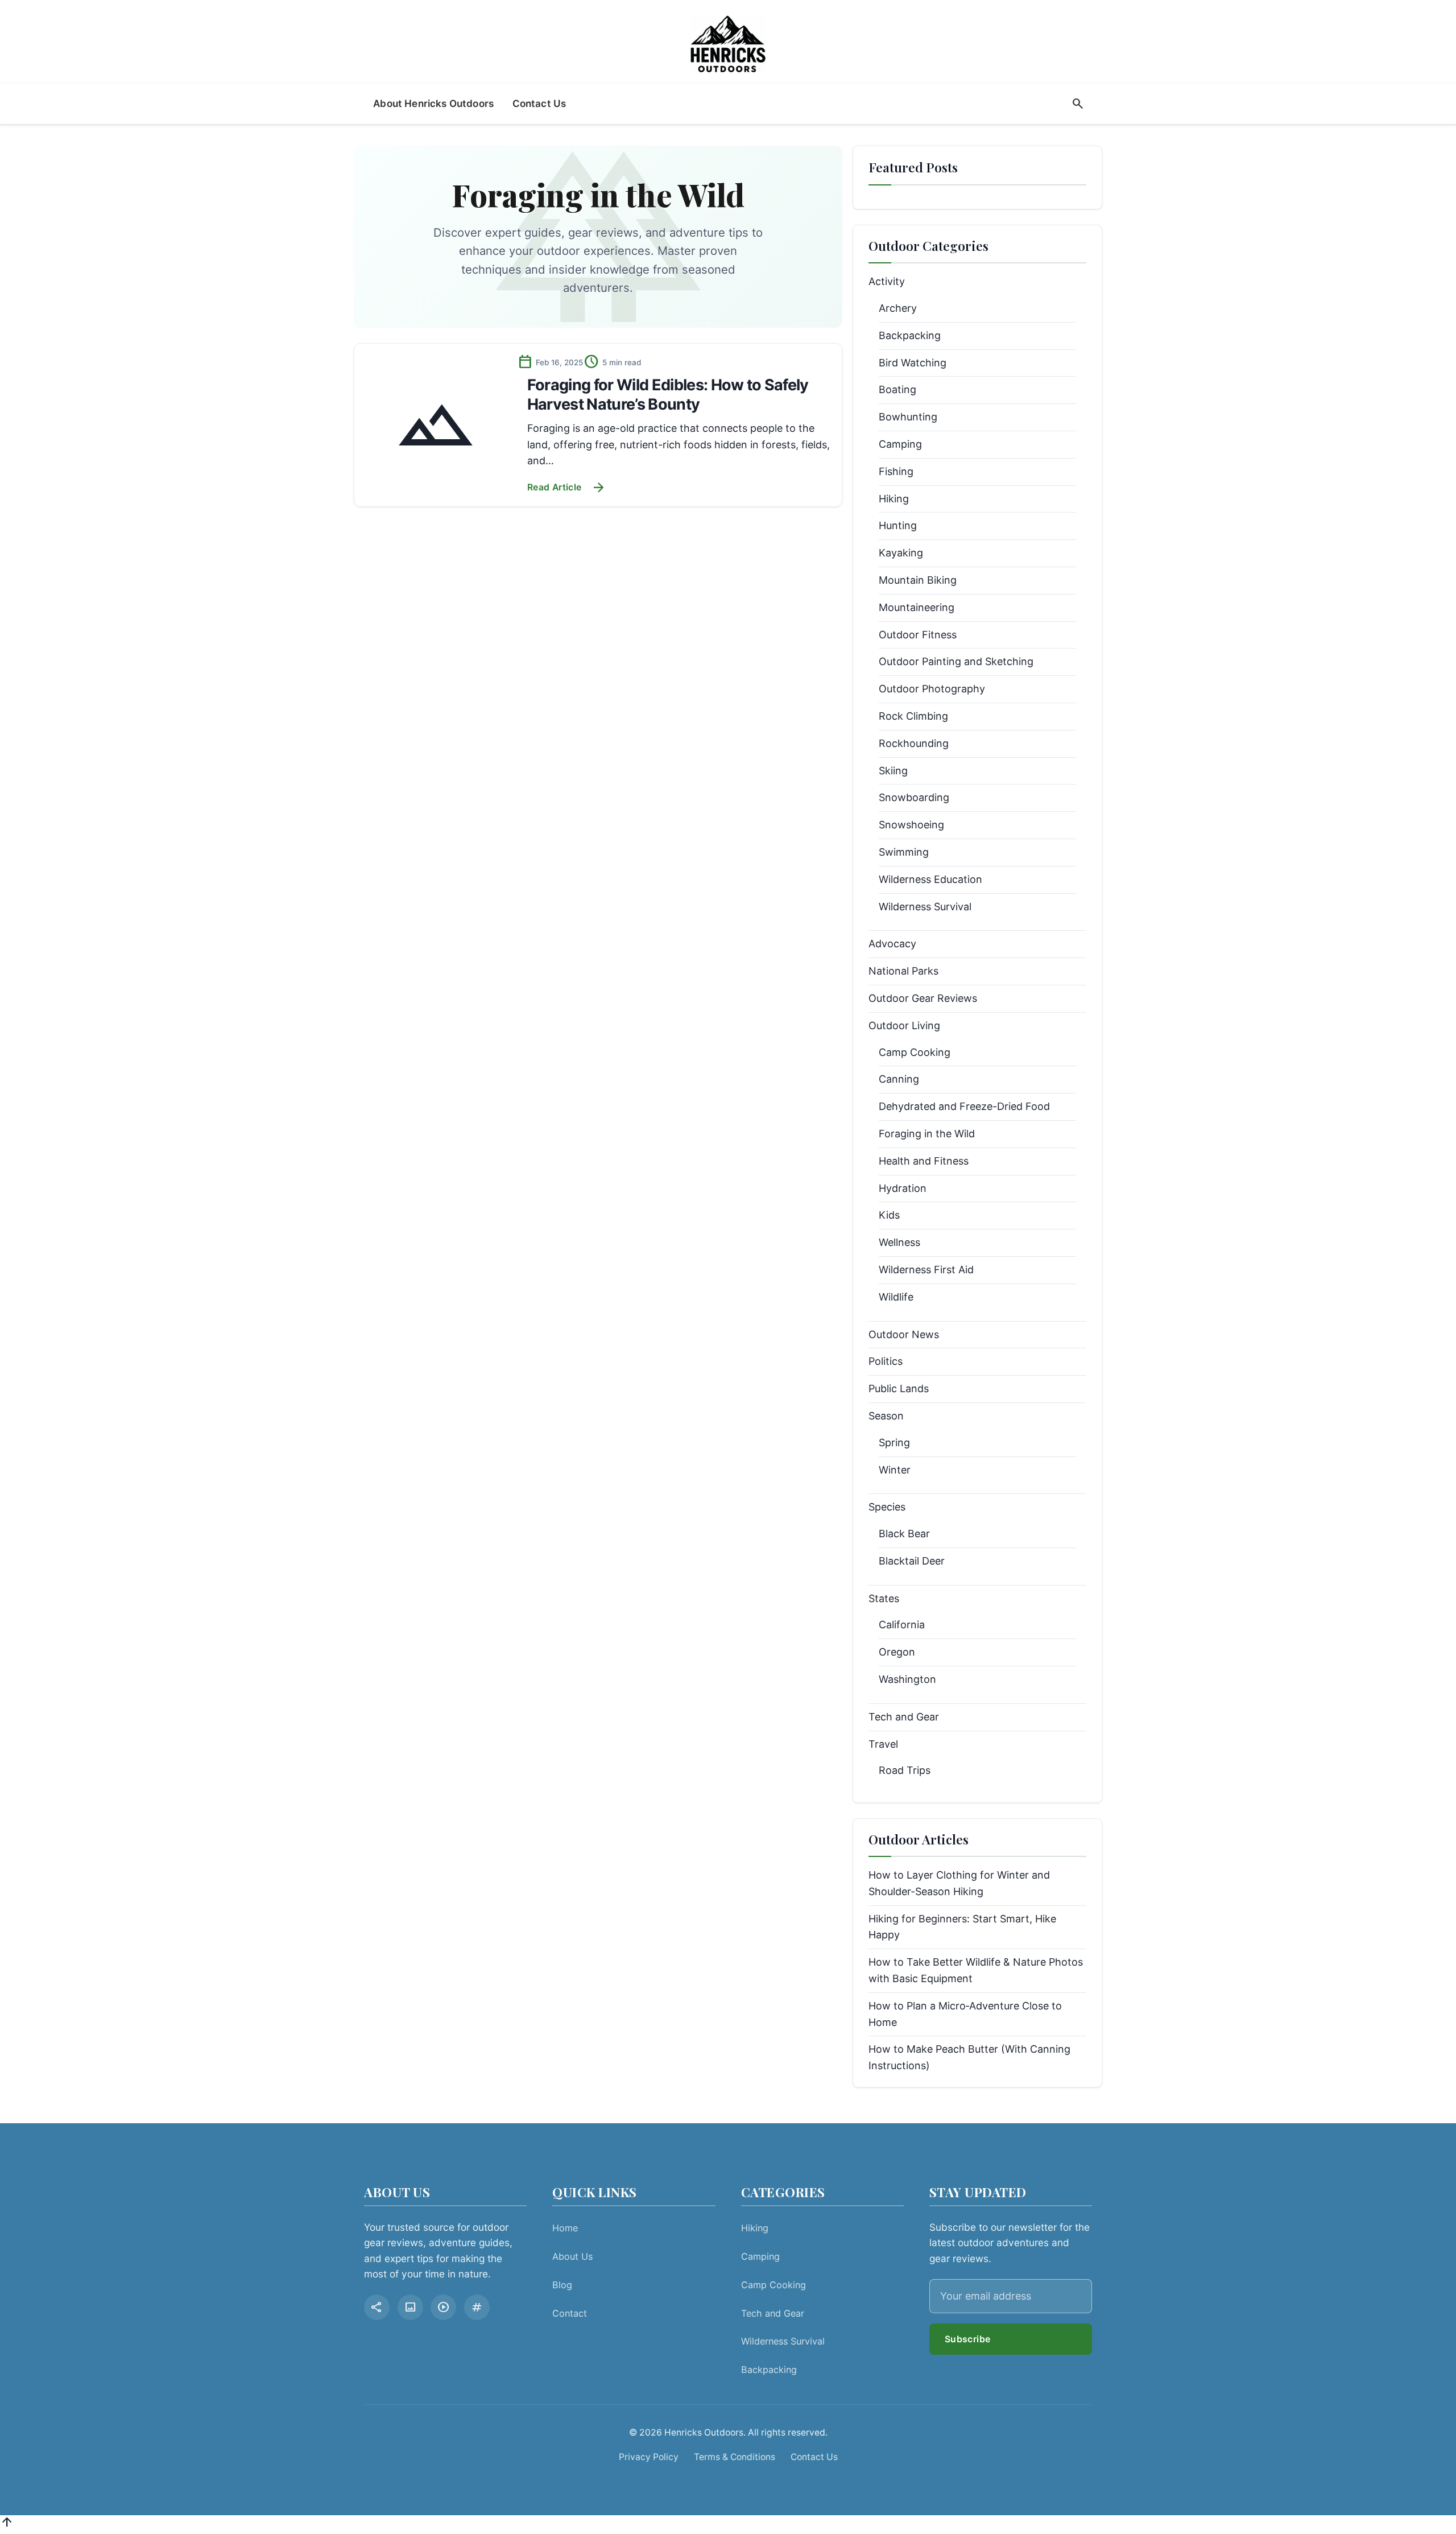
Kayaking (901, 553)
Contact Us (814, 2457)
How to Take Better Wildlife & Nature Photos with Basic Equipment (976, 1970)
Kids (889, 1215)
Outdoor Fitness (918, 635)
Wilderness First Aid (926, 1270)
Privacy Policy (649, 2457)
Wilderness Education (930, 879)
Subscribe (968, 2339)
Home (565, 2228)
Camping (900, 444)
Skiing (893, 771)
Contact (570, 2313)
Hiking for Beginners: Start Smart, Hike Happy (962, 1927)
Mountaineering (917, 607)
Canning (899, 1079)
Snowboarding (914, 797)
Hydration (903, 1188)
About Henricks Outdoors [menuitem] (433, 103)
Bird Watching (913, 363)
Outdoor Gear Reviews (923, 998)
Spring (894, 1443)
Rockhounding (914, 743)
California (902, 1625)
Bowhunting (908, 417)
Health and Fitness (924, 1161)
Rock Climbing (913, 716)
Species (887, 1507)
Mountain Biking (918, 580)
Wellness (899, 1242)
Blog (562, 2285)
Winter (895, 1470)
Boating (897, 389)
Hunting (898, 525)
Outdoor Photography (932, 689)
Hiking (894, 499)
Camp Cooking (915, 1052)
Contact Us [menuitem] (539, 103)
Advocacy (892, 944)
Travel (883, 1744)
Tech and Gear (904, 1717)
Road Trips (905, 1770)
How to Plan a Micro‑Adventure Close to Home (965, 2014)
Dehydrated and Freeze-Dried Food (964, 1106)
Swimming (904, 852)
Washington (907, 1679)
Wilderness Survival (925, 907)
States (884, 1598)
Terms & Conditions (735, 2457)
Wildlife (896, 1297)
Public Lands (899, 1388)
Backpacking (910, 335)
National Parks (903, 971)
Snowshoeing (911, 825)
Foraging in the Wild (927, 1134)
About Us (572, 2256)
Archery (898, 308)
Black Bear (904, 1534)
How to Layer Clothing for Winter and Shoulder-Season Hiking (959, 1883)
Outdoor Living (904, 1025)
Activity (887, 281)
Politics (886, 1361)
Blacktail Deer (912, 1561)
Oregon (897, 1652)
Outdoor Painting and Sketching (956, 661)
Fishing (896, 471)
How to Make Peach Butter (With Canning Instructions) (969, 2057)
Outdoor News (904, 1334)
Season (886, 1416)
